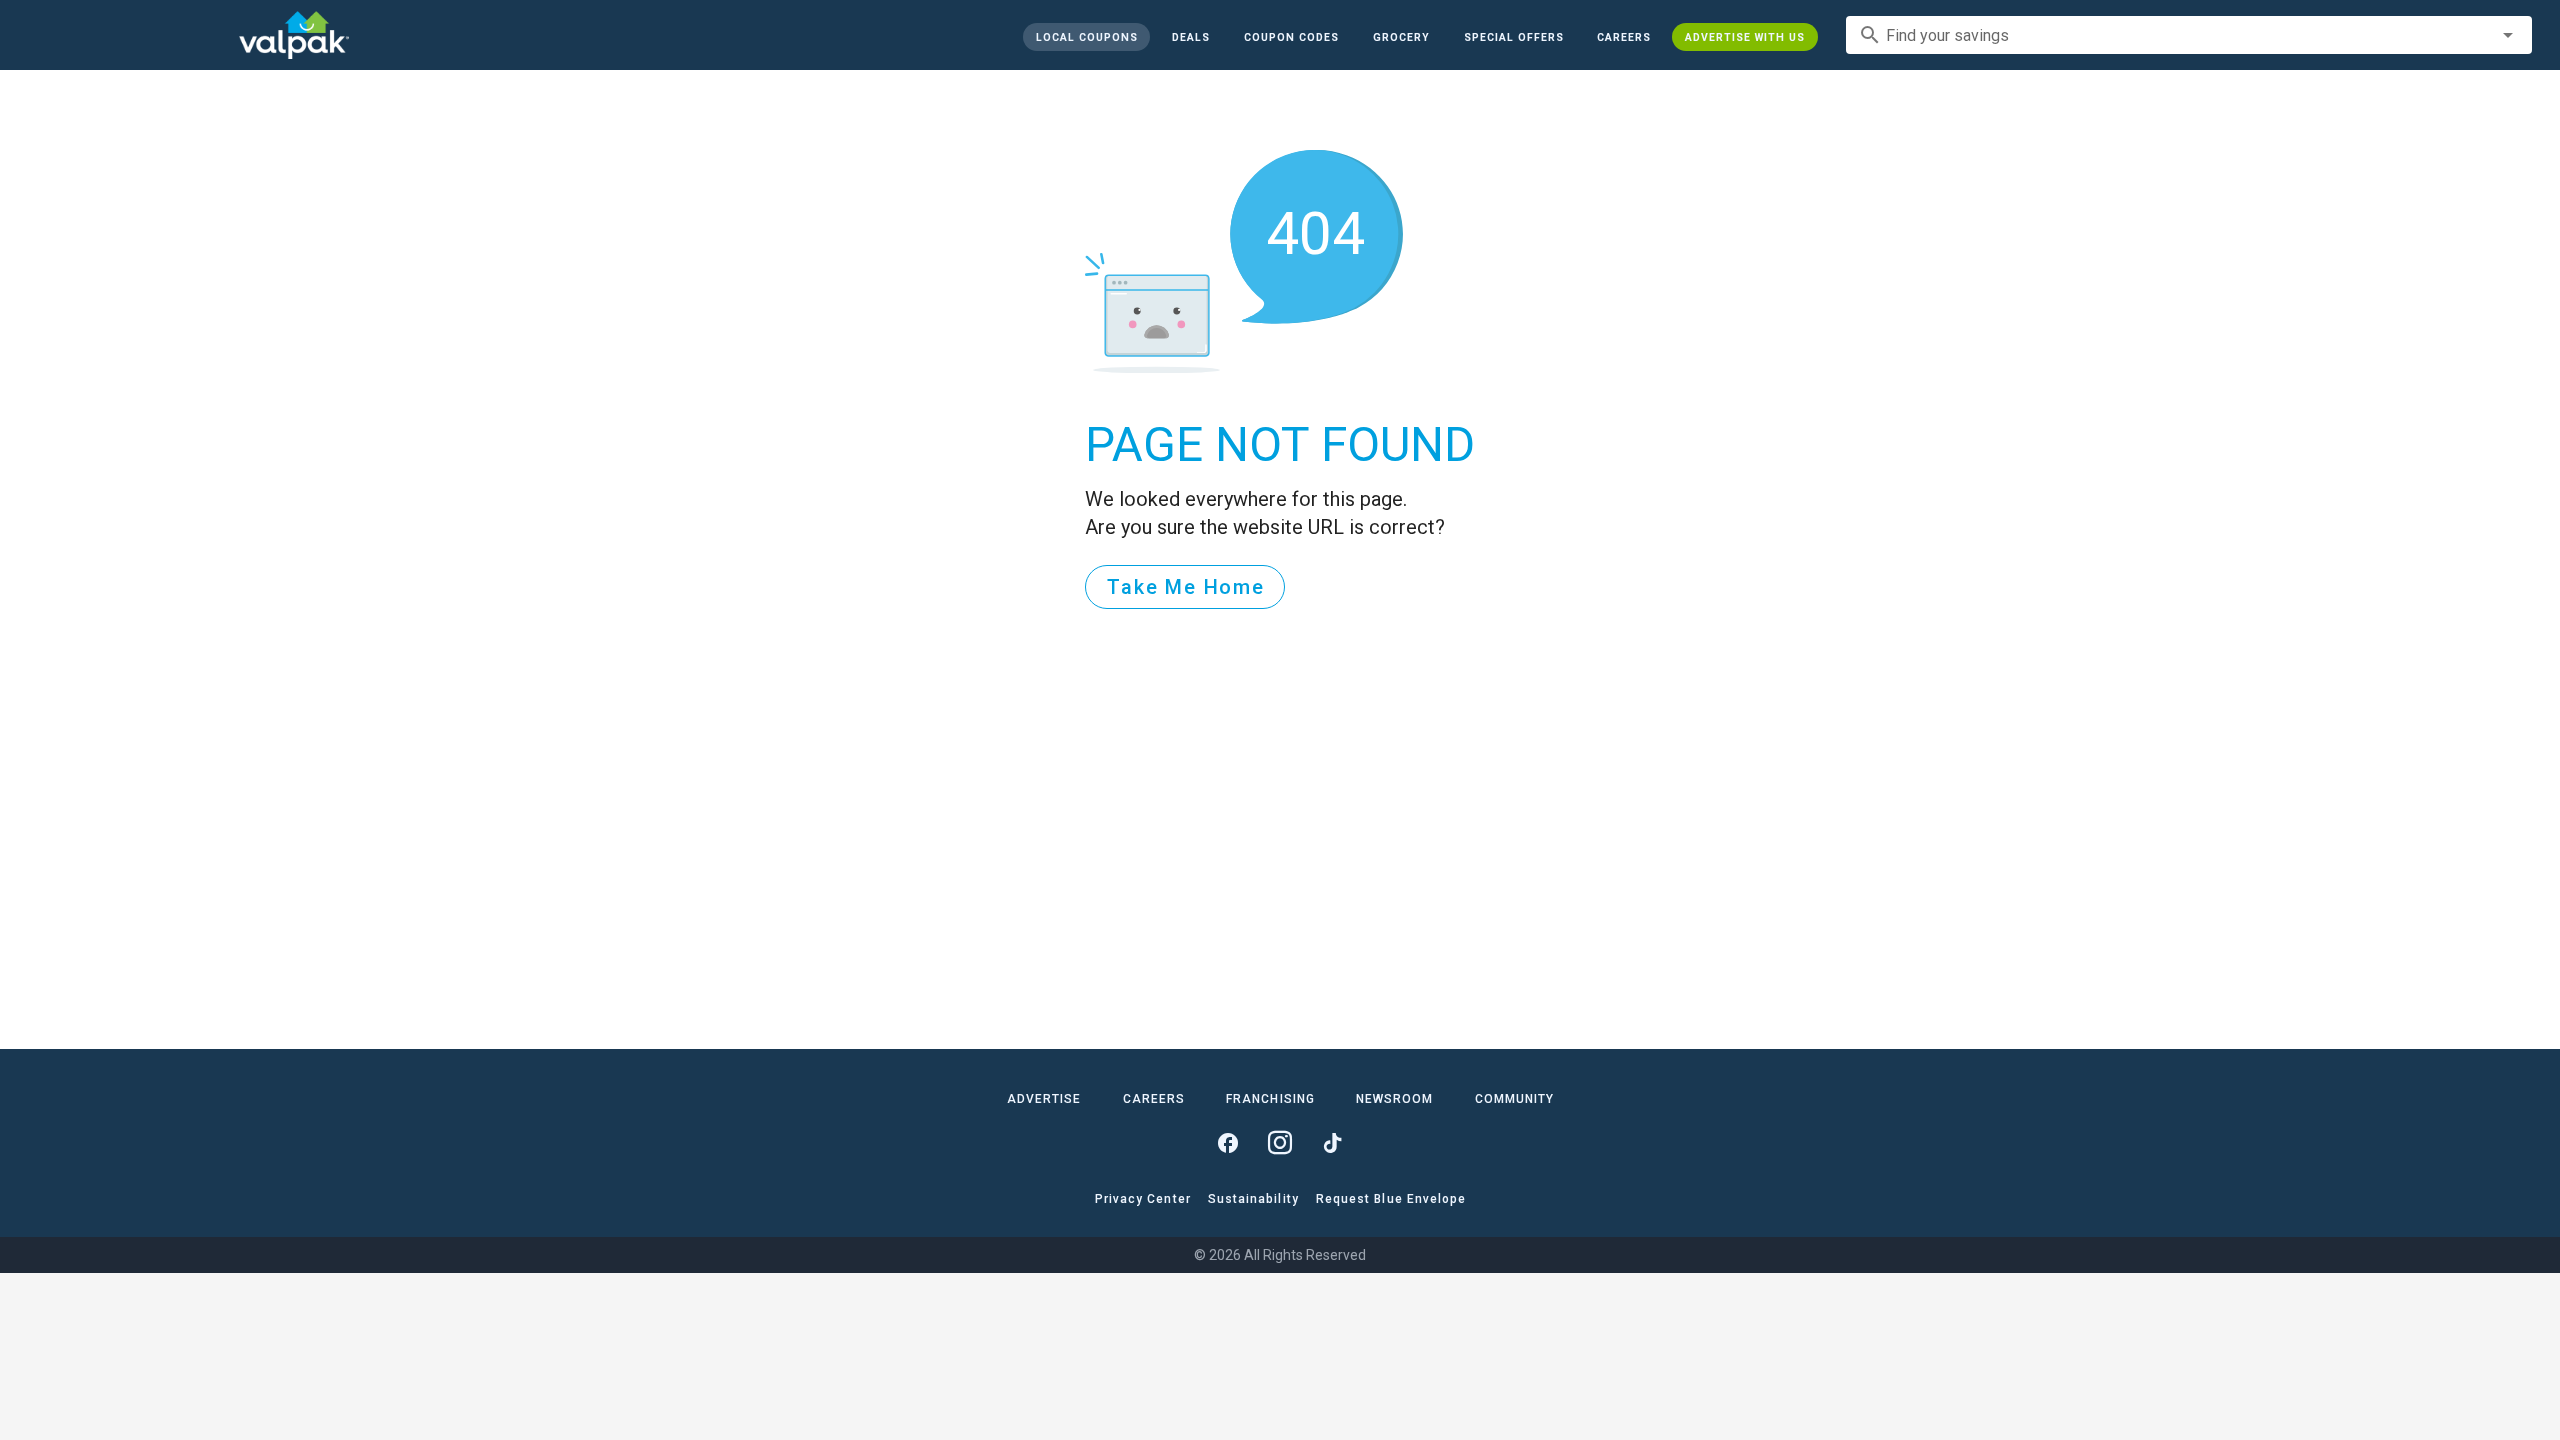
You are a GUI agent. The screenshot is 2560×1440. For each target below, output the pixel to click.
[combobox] (2189, 35)
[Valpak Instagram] (1280, 1143)
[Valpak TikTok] (1332, 1143)
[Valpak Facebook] (1228, 1143)
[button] (1513, 37)
